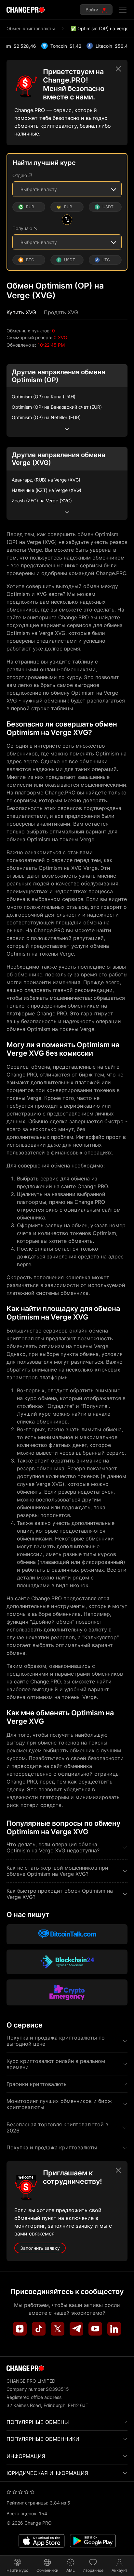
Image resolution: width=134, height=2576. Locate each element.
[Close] (118, 69)
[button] (21, 312)
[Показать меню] (123, 10)
